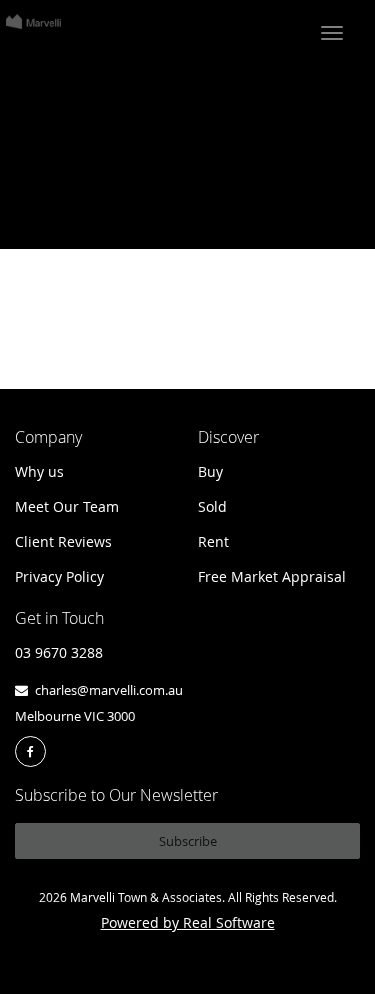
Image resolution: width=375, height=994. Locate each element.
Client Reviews (63, 541)
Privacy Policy (59, 576)
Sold (212, 506)
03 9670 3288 (59, 652)
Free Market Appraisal (272, 576)
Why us (39, 471)
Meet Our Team (67, 506)
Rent (213, 541)
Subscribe (188, 841)
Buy (210, 471)
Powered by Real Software (188, 922)
